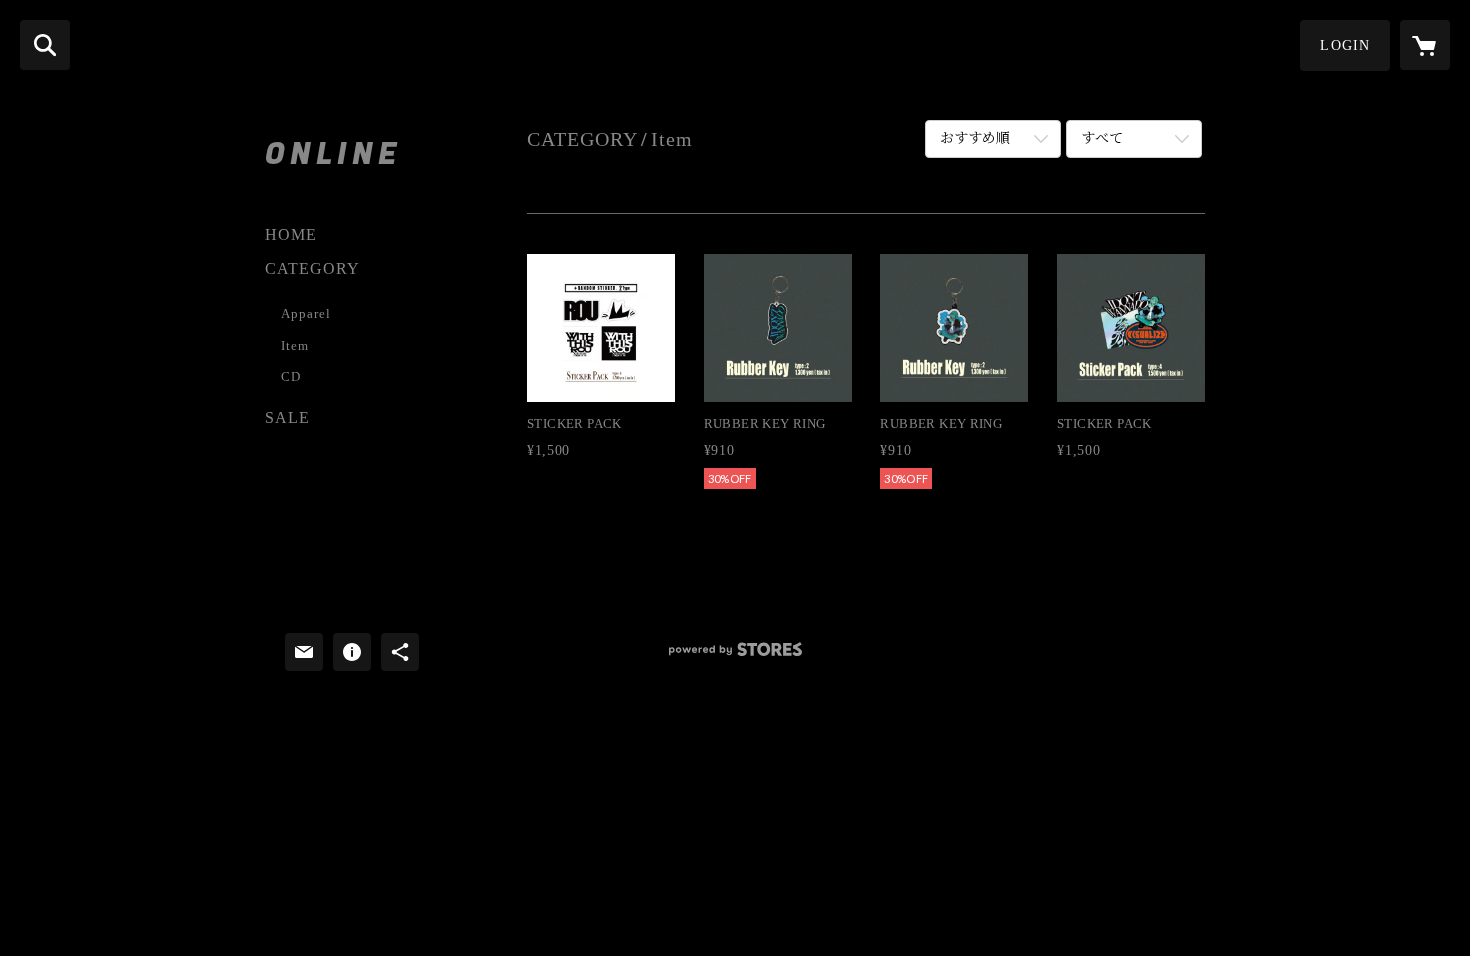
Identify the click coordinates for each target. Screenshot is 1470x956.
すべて (1102, 138)
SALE (287, 417)
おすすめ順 (975, 138)
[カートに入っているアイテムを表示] (1425, 45)
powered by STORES (735, 656)
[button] (1345, 45)
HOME (291, 234)
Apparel (306, 313)
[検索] (45, 45)
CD (291, 376)
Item (295, 345)
